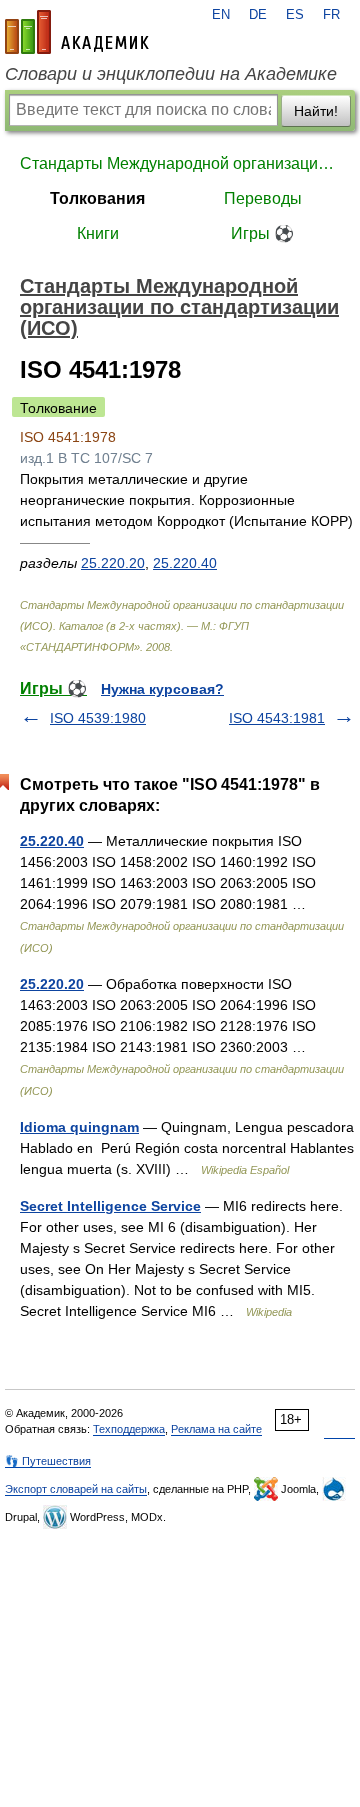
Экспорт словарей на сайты (76, 1489)
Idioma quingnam (79, 1127)
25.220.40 (185, 563)
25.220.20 (113, 563)
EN (221, 15)
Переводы (263, 198)
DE (258, 15)
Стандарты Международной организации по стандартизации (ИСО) (180, 163)
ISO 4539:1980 (98, 718)
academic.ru (77, 32)
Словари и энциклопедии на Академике (171, 74)
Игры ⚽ (262, 233)
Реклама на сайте (216, 1429)
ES (295, 15)
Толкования (97, 198)
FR (331, 15)
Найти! (316, 111)
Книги (98, 233)
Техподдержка (129, 1429)
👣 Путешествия (48, 1461)
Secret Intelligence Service (110, 1206)
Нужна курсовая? (162, 689)
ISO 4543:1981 (277, 718)
